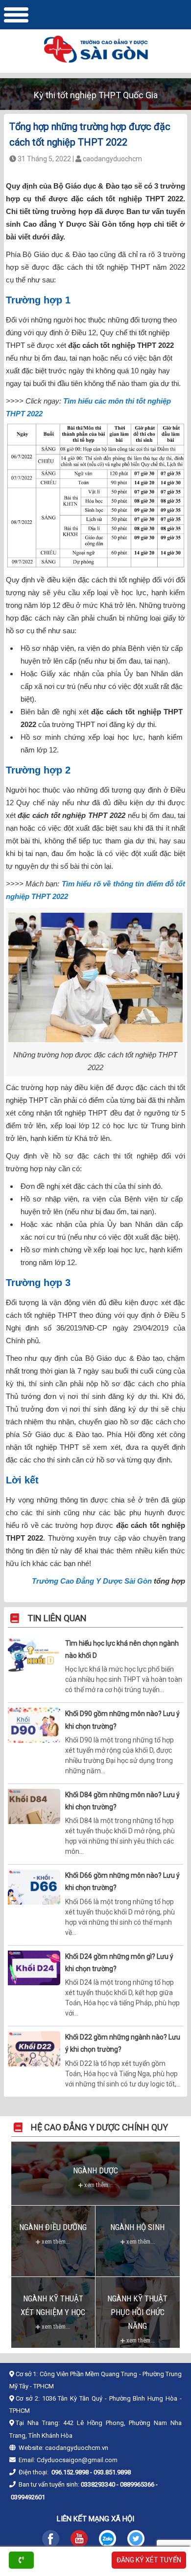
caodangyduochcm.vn (77, 2448)
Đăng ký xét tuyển (149, 2560)
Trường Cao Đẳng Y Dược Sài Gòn (92, 1581)
